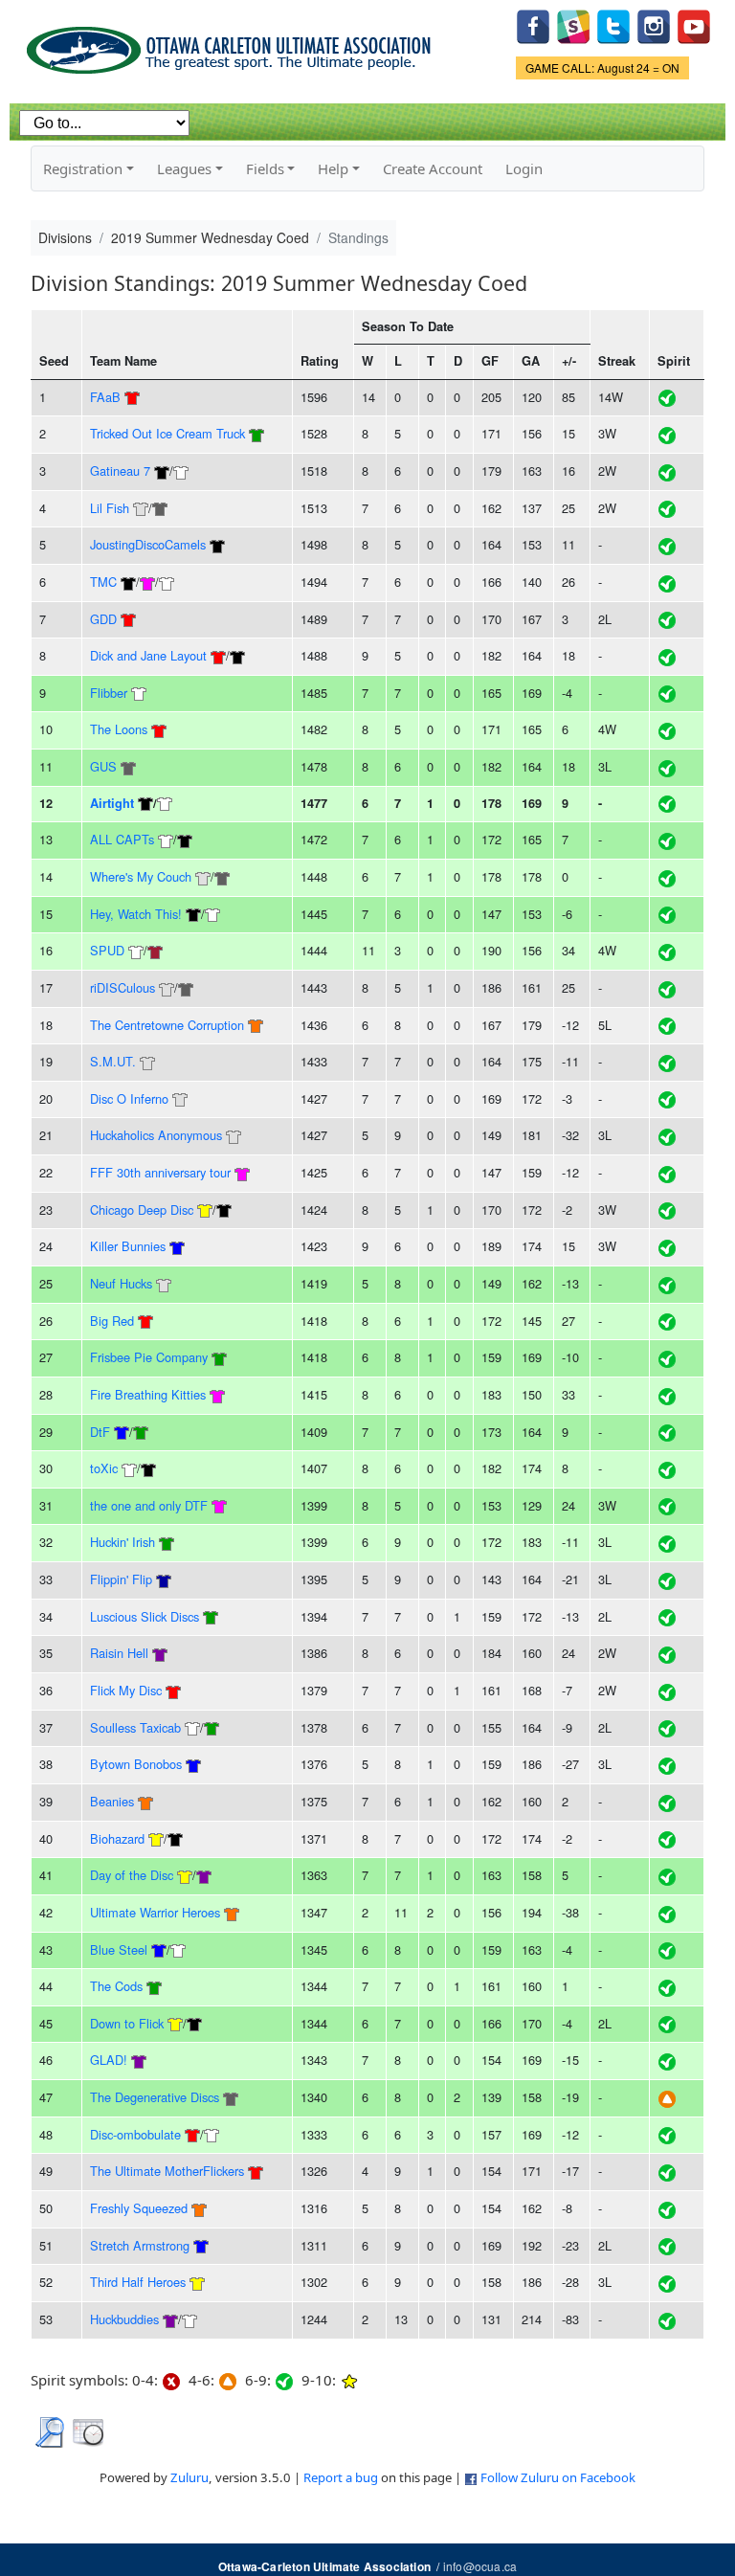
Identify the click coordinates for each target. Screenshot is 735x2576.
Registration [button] (83, 168)
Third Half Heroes (138, 2282)
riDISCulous (122, 987)
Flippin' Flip (121, 1579)
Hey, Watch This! (136, 914)
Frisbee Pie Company (149, 1357)
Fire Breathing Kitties (148, 1394)
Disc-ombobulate (135, 2134)
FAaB (105, 397)
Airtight (112, 803)
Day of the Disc (132, 1875)
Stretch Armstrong (140, 2245)
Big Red (112, 1321)
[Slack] (573, 24)
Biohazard (117, 1838)
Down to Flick (127, 2023)
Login (524, 168)
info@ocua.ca (480, 2566)
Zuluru (189, 2477)
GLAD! (109, 2060)
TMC (103, 582)
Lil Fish (110, 508)
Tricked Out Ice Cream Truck (167, 433)
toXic (104, 1468)
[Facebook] (533, 24)
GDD (103, 619)
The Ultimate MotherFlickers (167, 2171)
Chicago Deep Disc (142, 1210)
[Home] (232, 44)
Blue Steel (119, 1949)
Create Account (433, 168)
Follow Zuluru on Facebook (558, 2477)
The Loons (119, 729)
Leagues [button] (184, 168)
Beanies (112, 1801)
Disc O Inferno (129, 1098)
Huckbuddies (124, 2319)
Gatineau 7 (120, 470)
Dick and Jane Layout (148, 655)
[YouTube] (694, 24)
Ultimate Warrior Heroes (155, 1912)
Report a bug (341, 2477)
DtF (100, 1432)
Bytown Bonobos (136, 1764)
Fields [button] (265, 168)
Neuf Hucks (121, 1283)
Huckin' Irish (122, 1542)
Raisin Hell (119, 1653)
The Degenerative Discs (155, 2097)
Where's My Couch (141, 876)
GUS (103, 766)
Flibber (109, 693)
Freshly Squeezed (139, 2208)
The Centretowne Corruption (167, 1025)
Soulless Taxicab (135, 1727)
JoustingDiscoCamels (148, 544)
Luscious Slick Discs (145, 1616)
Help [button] (333, 168)
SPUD (107, 950)
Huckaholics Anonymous (156, 1135)
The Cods (116, 1986)
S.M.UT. (113, 1061)
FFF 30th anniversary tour (160, 1172)
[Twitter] (613, 24)
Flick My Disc (126, 1690)
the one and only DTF (151, 1505)
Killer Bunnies (128, 1246)
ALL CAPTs (122, 839)
